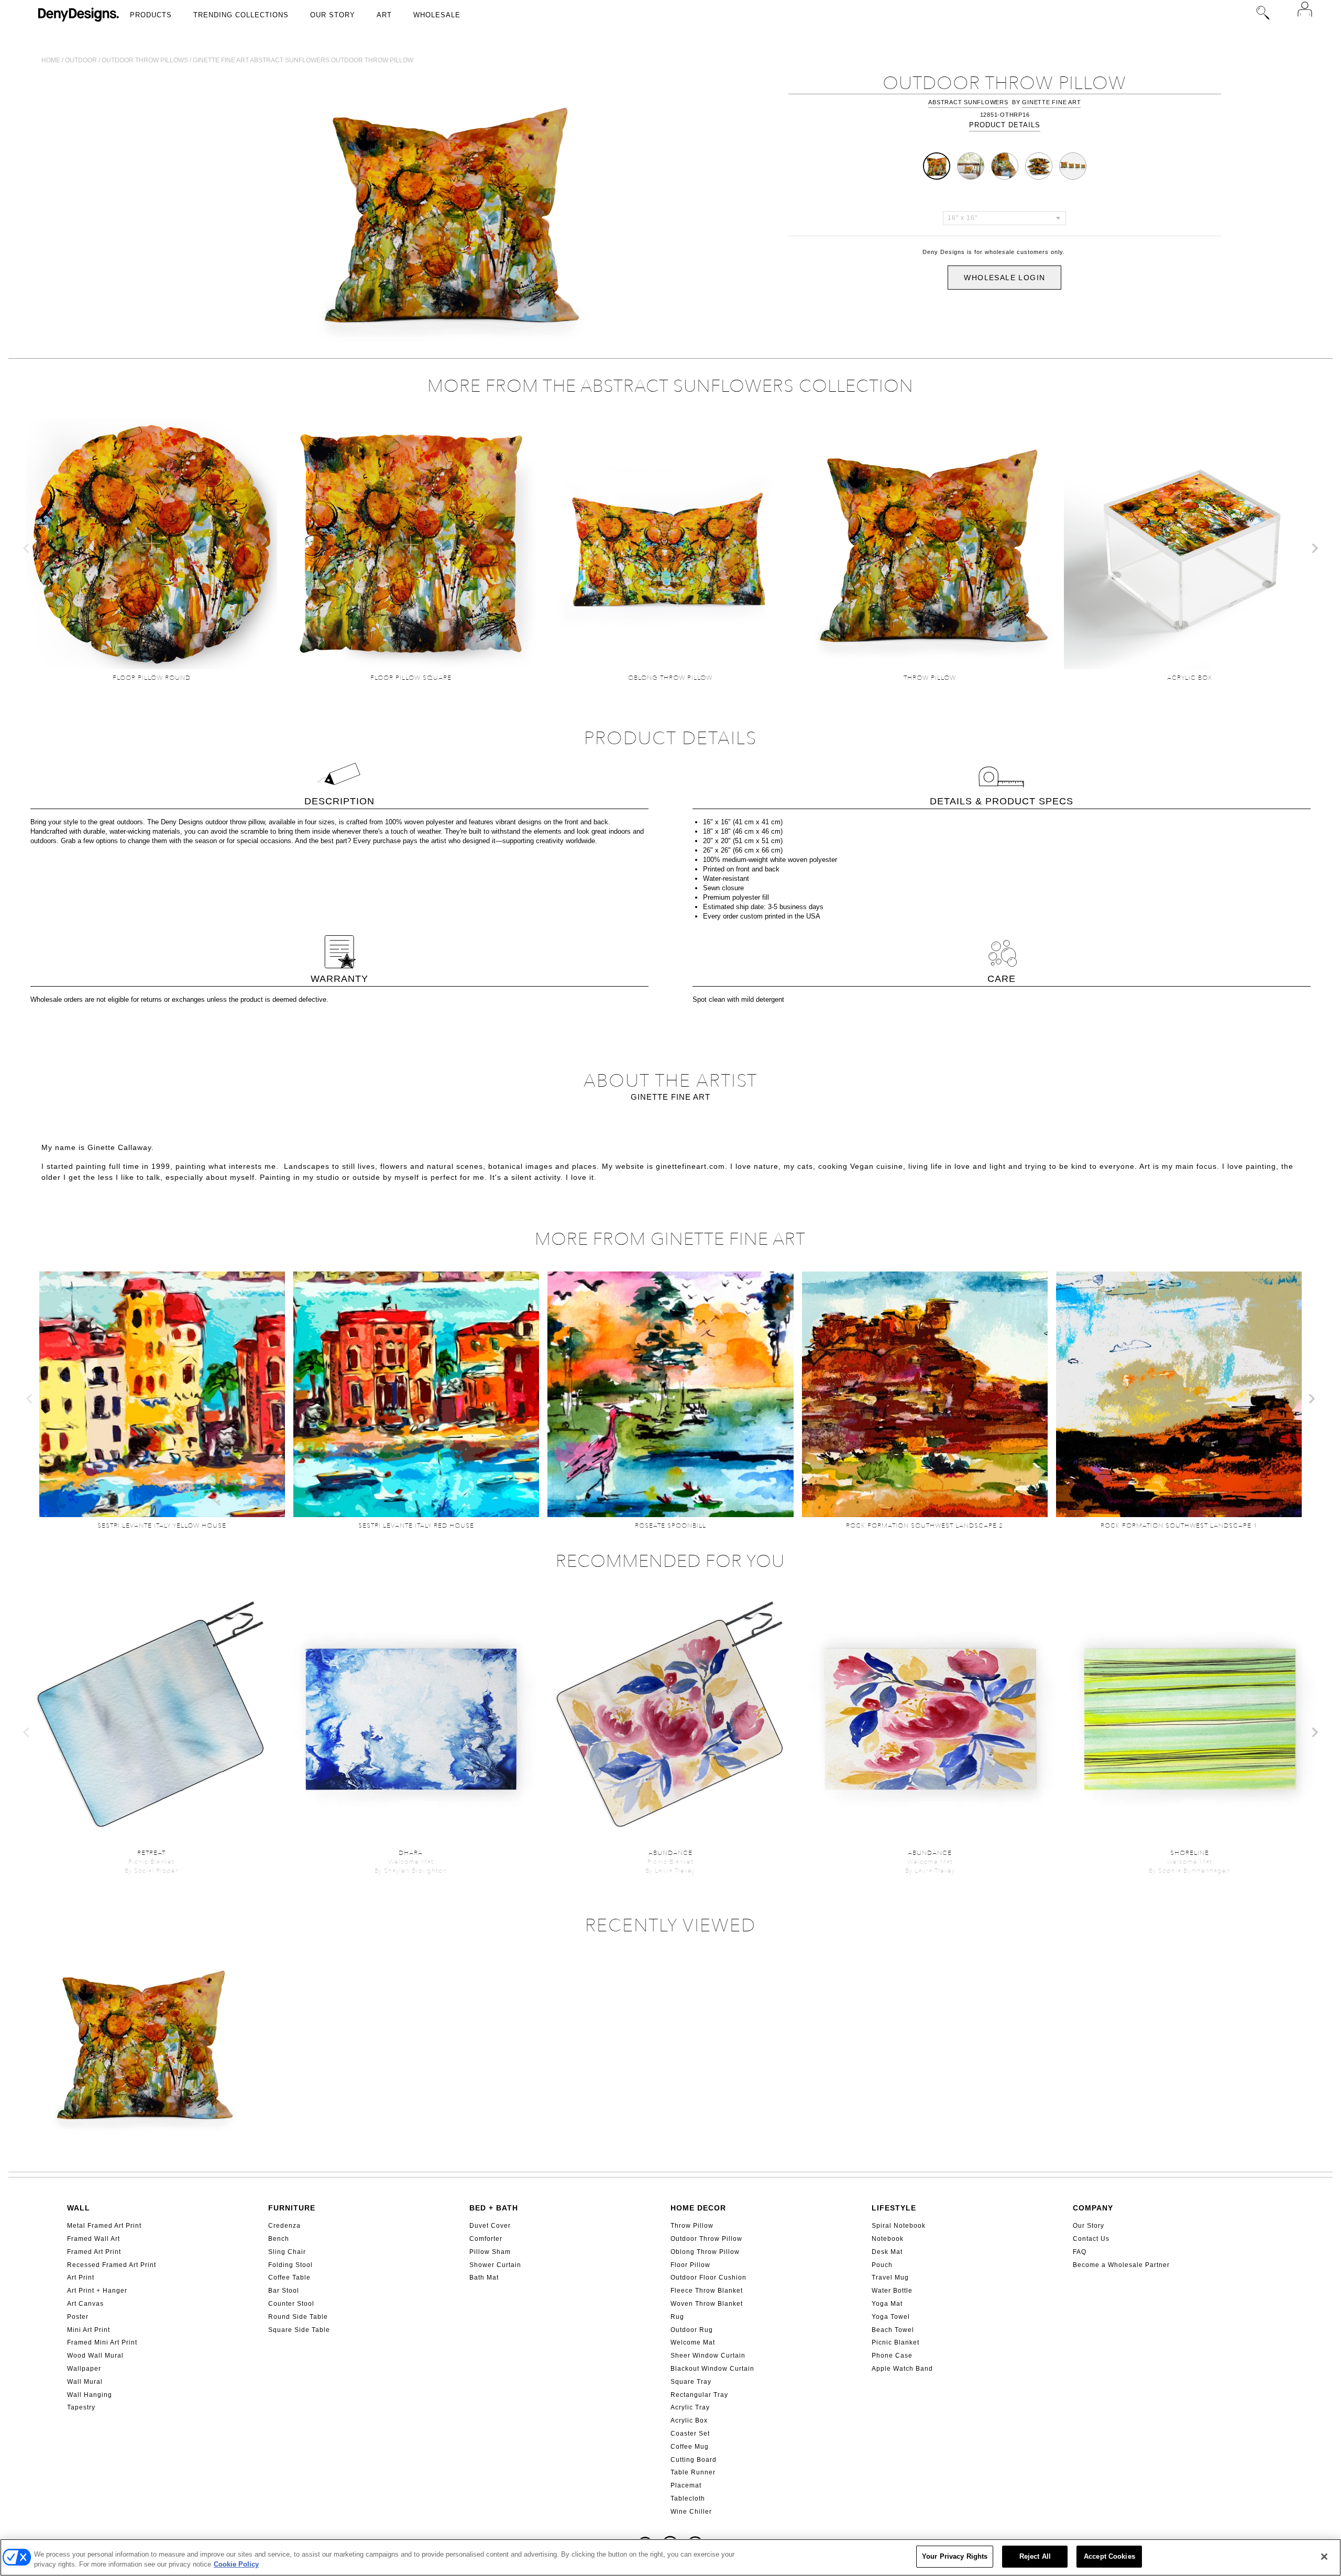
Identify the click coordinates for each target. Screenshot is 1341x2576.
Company (1093, 2208)
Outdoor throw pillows (145, 60)
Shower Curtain (495, 2265)
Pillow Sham (490, 2252)
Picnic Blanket (895, 2342)
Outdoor (81, 60)
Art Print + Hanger (97, 2291)
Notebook (888, 2239)
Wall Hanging (90, 2395)
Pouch (882, 2265)
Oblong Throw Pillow (705, 2252)
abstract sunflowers (968, 102)
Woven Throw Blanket (707, 2304)
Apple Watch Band (902, 2369)
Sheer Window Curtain (708, 2356)
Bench (279, 2239)
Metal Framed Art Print (104, 2226)
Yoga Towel (891, 2317)
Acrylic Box (689, 2420)
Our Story (333, 15)
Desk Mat (887, 2252)
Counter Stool (291, 2304)
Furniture (292, 2208)
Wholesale (437, 15)
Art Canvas (85, 2304)
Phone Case (892, 2356)
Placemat (686, 2485)
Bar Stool (284, 2291)
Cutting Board (694, 2460)
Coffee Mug (690, 2447)
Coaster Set (690, 2434)
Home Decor (698, 2208)
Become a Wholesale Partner (1121, 2265)
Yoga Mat (887, 2304)
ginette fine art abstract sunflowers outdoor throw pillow (303, 60)
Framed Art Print (94, 2252)
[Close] (1324, 2557)
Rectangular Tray (699, 2395)
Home (51, 60)
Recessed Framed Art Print (112, 2265)
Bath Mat (484, 2278)
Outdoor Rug (692, 2330)
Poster (78, 2317)
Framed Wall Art (94, 2239)
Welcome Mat (693, 2342)
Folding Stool (290, 2265)
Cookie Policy (236, 2565)
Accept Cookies (1109, 2556)
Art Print (81, 2278)
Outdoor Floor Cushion (708, 2278)
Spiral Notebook (899, 2226)
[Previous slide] (27, 548)
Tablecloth (688, 2498)
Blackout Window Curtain (712, 2369)
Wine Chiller (691, 2512)
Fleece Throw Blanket (707, 2291)
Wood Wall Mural (95, 2356)
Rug (677, 2317)
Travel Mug (890, 2278)
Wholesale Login (1004, 278)
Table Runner (693, 2472)
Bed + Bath (494, 2208)
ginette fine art (1051, 102)
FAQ (1080, 2252)
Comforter (486, 2239)
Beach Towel (893, 2330)
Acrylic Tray (690, 2407)
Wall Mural (85, 2382)
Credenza (284, 2226)
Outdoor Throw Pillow (706, 2239)
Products (151, 15)
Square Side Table (299, 2330)
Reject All (1035, 2556)
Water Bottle (892, 2291)
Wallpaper (84, 2369)
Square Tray (691, 2382)
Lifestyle (894, 2208)
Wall (79, 2208)
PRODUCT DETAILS (1005, 125)
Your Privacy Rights (955, 2556)
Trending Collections (241, 15)
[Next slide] (1314, 548)
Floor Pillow (690, 2265)
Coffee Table (289, 2278)
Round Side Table (298, 2317)
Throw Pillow (692, 2226)
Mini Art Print (89, 2330)
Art (384, 15)
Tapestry (81, 2407)
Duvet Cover (490, 2226)
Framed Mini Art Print (102, 2342)
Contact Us (1091, 2239)
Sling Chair (287, 2252)
